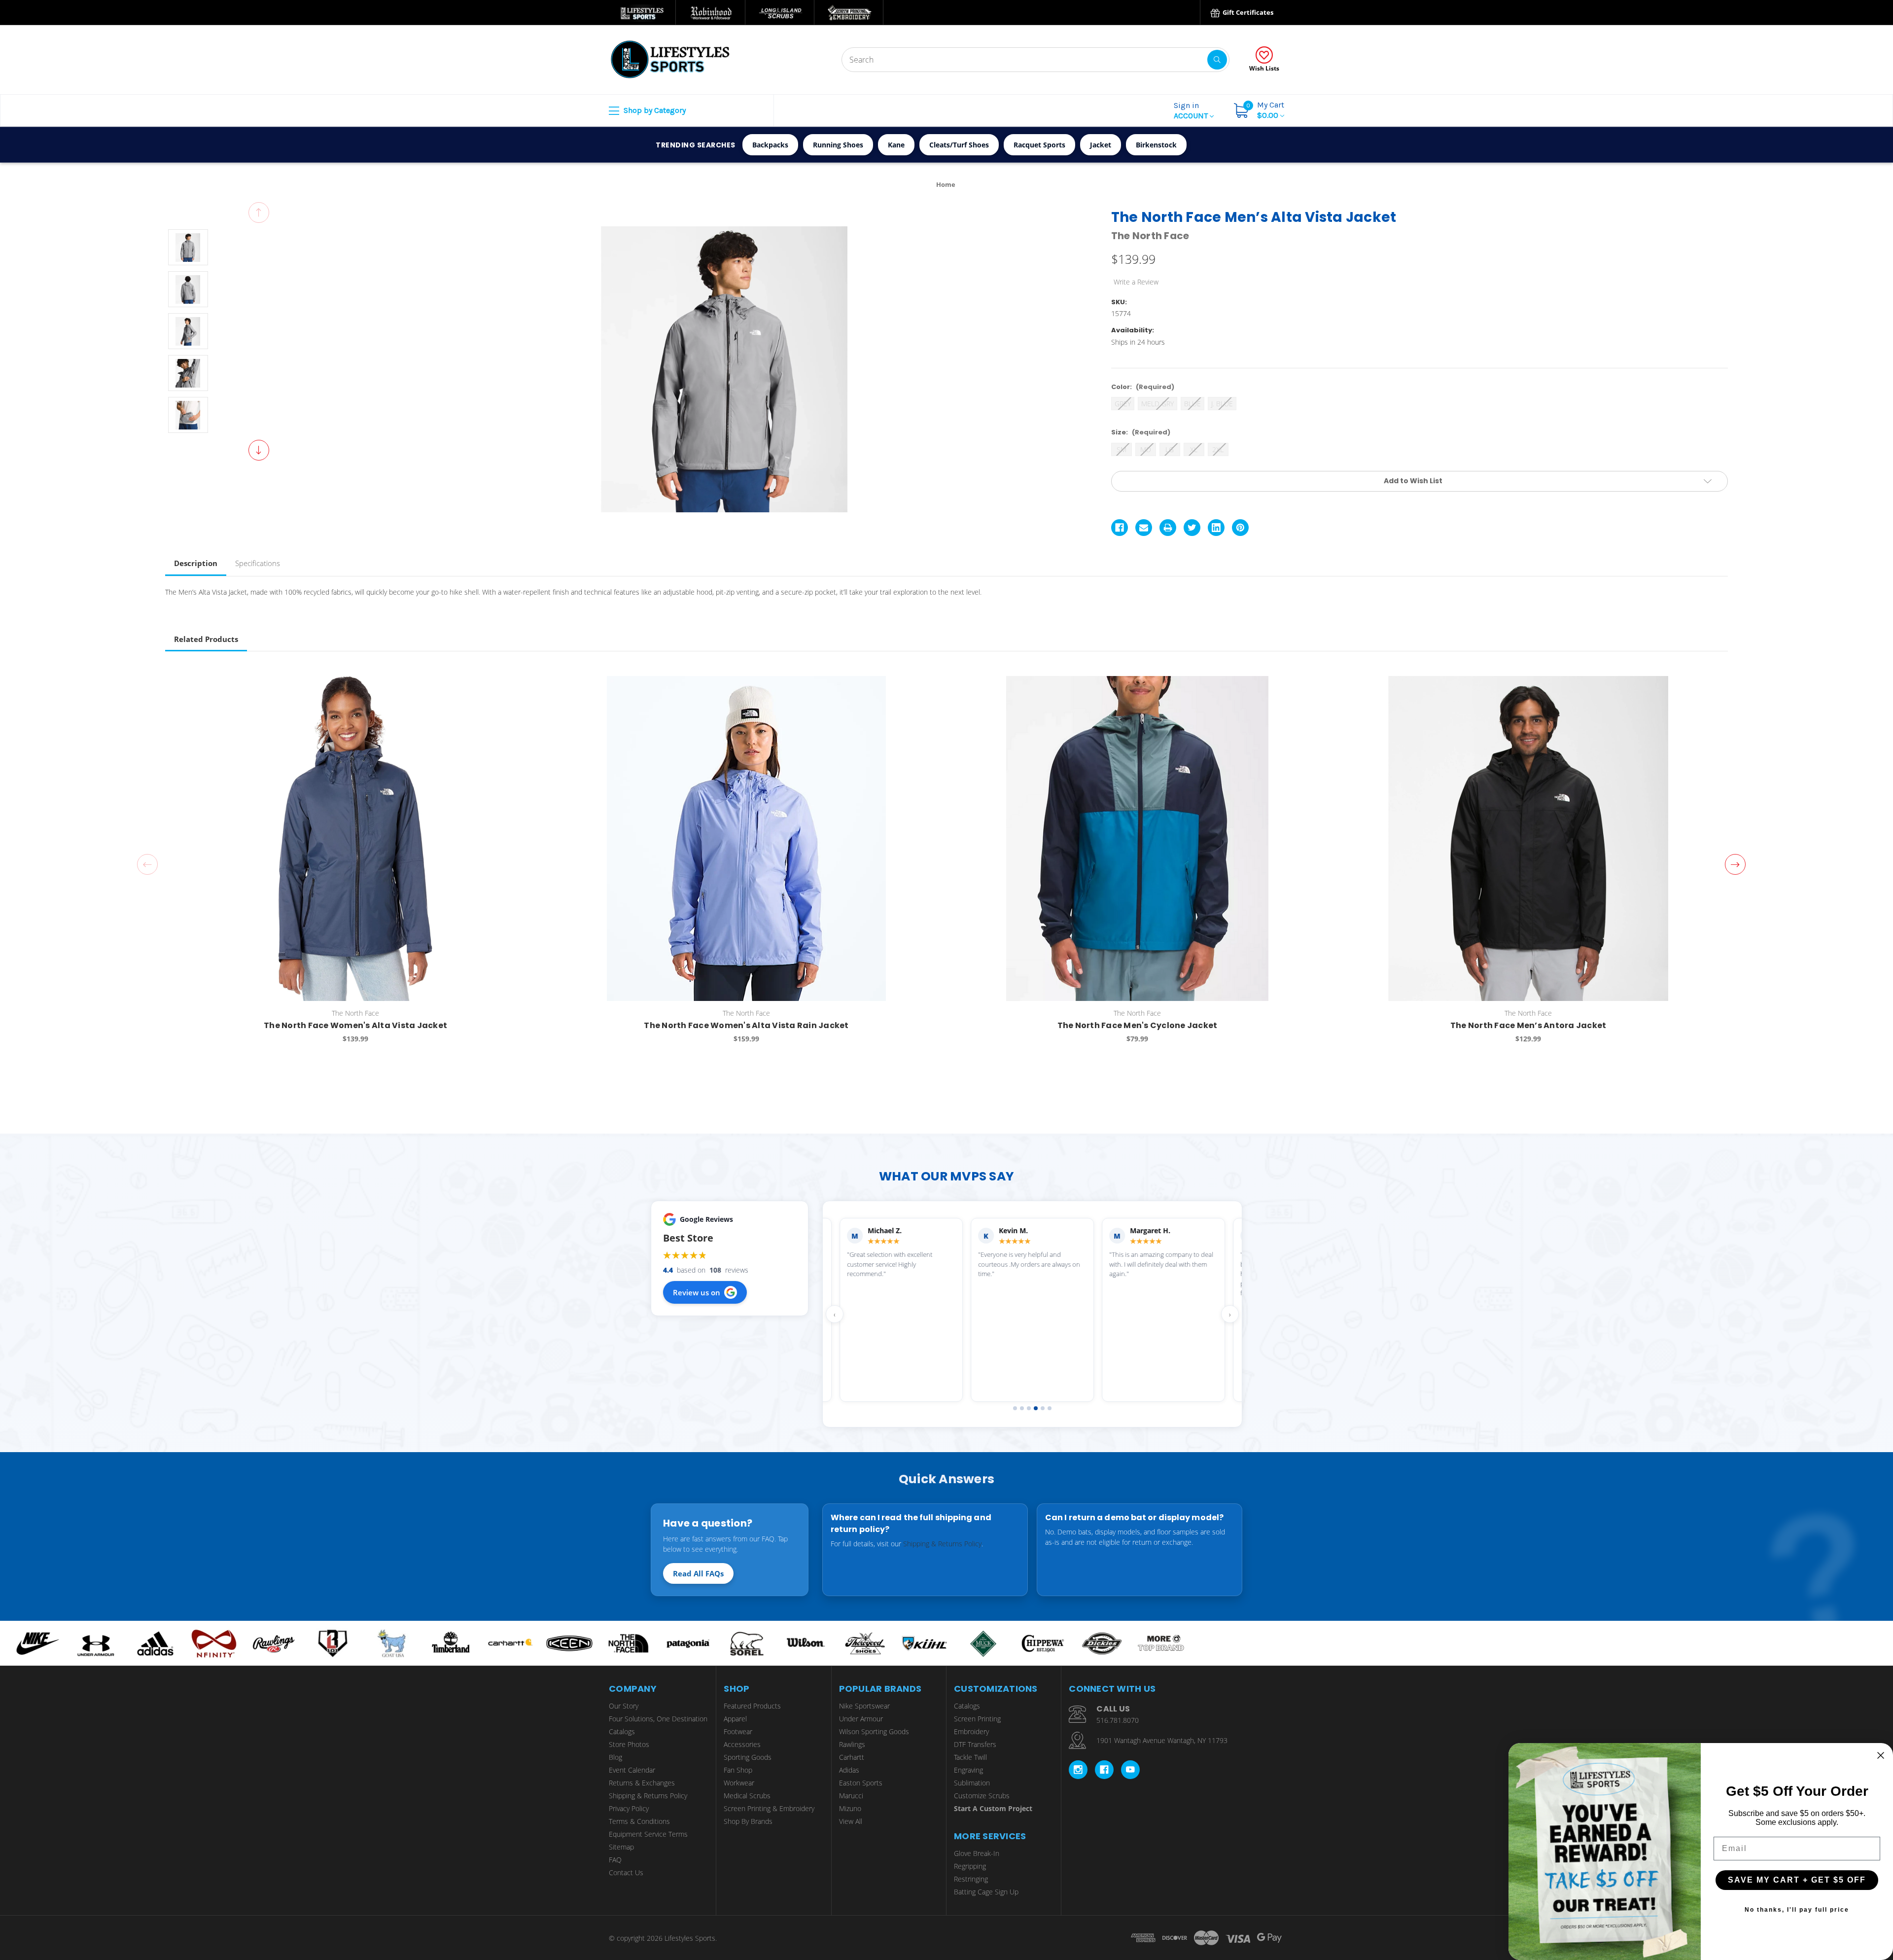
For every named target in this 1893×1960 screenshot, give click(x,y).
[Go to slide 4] (1036, 1408)
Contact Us (626, 1872)
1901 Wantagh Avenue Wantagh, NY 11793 (1162, 1740)
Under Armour (861, 1719)
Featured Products (752, 1706)
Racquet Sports (1039, 145)
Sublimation (972, 1783)
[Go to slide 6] (1050, 1408)
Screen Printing (977, 1719)
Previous (259, 213)
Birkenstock (1156, 145)
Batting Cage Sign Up (986, 1892)
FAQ (615, 1860)
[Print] (1168, 528)
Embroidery (971, 1731)
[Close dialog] (1881, 1755)
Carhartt (852, 1757)
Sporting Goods (748, 1757)
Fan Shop (738, 1770)
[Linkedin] (1216, 528)
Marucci (851, 1796)
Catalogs (622, 1731)
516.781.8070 (1118, 1720)
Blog (615, 1757)
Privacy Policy (629, 1808)
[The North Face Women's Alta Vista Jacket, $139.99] (355, 838)
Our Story (624, 1706)
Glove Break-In (977, 1853)
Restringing (971, 1879)
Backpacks (770, 145)
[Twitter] (1192, 528)
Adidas (849, 1770)
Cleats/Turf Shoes (959, 145)
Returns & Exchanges (642, 1783)
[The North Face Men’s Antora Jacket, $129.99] (1528, 838)
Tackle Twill (970, 1757)
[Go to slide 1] (1015, 1408)
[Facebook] (1120, 528)
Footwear (738, 1731)
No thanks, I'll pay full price (1797, 1910)
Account (1192, 110)
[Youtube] (1130, 1770)
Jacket (1101, 145)
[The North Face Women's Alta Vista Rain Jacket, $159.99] (746, 838)
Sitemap (621, 1847)
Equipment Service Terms (648, 1834)
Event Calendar (632, 1770)
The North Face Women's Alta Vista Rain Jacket (746, 1025)
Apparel (735, 1719)
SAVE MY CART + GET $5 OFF (1797, 1880)
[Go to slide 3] (1029, 1408)
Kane (896, 145)
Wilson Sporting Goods (874, 1731)
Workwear (739, 1783)
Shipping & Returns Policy (942, 1544)
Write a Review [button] (1136, 282)
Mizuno (850, 1808)
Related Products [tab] (206, 639)
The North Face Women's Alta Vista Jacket (355, 1025)
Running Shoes (838, 145)
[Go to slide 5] (1043, 1408)
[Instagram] (1078, 1770)
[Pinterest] (1240, 528)
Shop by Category (654, 110)
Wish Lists (1264, 68)
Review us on (697, 1292)
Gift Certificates (1247, 12)
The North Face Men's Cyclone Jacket (1138, 1025)
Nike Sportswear (864, 1706)
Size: (1141, 432)
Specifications (258, 563)
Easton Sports (861, 1783)
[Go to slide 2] (1022, 1408)
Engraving (968, 1770)
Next (259, 450)
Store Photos (629, 1744)
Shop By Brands (748, 1821)
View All (851, 1821)
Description (196, 563)
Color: (1143, 387)
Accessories (742, 1744)
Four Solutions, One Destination (658, 1719)
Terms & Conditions (639, 1821)
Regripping (970, 1866)
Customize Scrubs (982, 1796)
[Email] (1144, 528)
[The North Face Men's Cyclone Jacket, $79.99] (1137, 838)
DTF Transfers (975, 1744)
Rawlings (852, 1744)
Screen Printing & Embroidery (769, 1808)
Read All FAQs (698, 1573)
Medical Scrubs (747, 1796)
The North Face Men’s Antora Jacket (1528, 1025)
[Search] (1217, 60)
